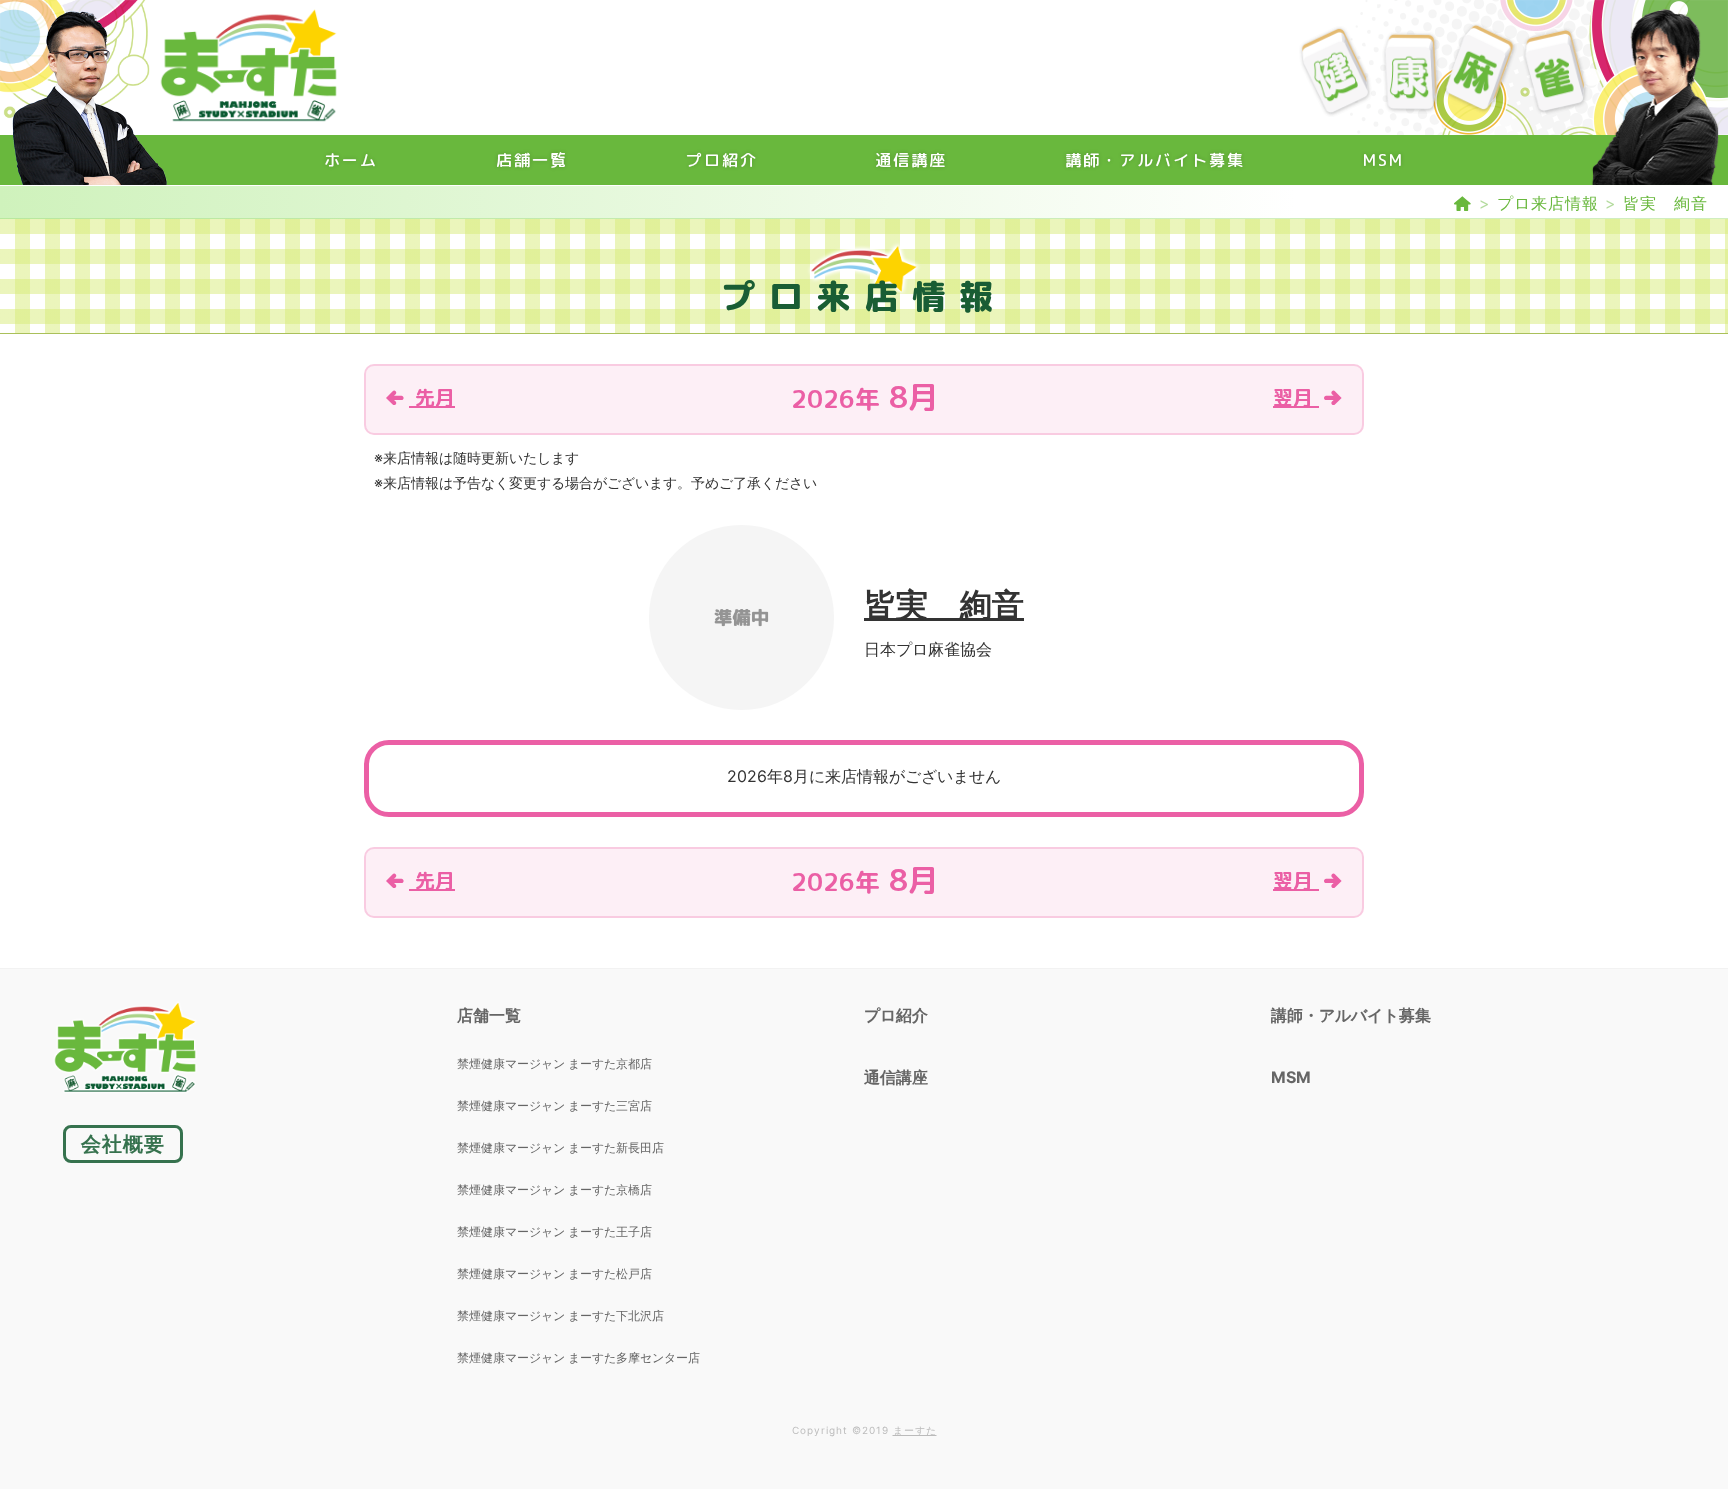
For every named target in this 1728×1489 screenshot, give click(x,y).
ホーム (351, 160)
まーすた (915, 1430)
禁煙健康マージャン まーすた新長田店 (560, 1147)
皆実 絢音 (1665, 203)
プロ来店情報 (1548, 203)
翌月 (1296, 397)
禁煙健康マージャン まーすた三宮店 (554, 1105)
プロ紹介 (722, 160)
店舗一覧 (532, 160)
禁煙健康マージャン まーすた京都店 (554, 1063)
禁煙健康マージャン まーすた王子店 (554, 1231)
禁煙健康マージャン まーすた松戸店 (554, 1273)
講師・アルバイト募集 (1155, 160)
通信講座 (911, 160)
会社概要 (123, 1144)
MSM (1383, 160)
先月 (432, 397)
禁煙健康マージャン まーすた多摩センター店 (578, 1357)
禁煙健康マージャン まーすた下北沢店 (560, 1315)
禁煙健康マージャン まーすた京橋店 (554, 1189)
